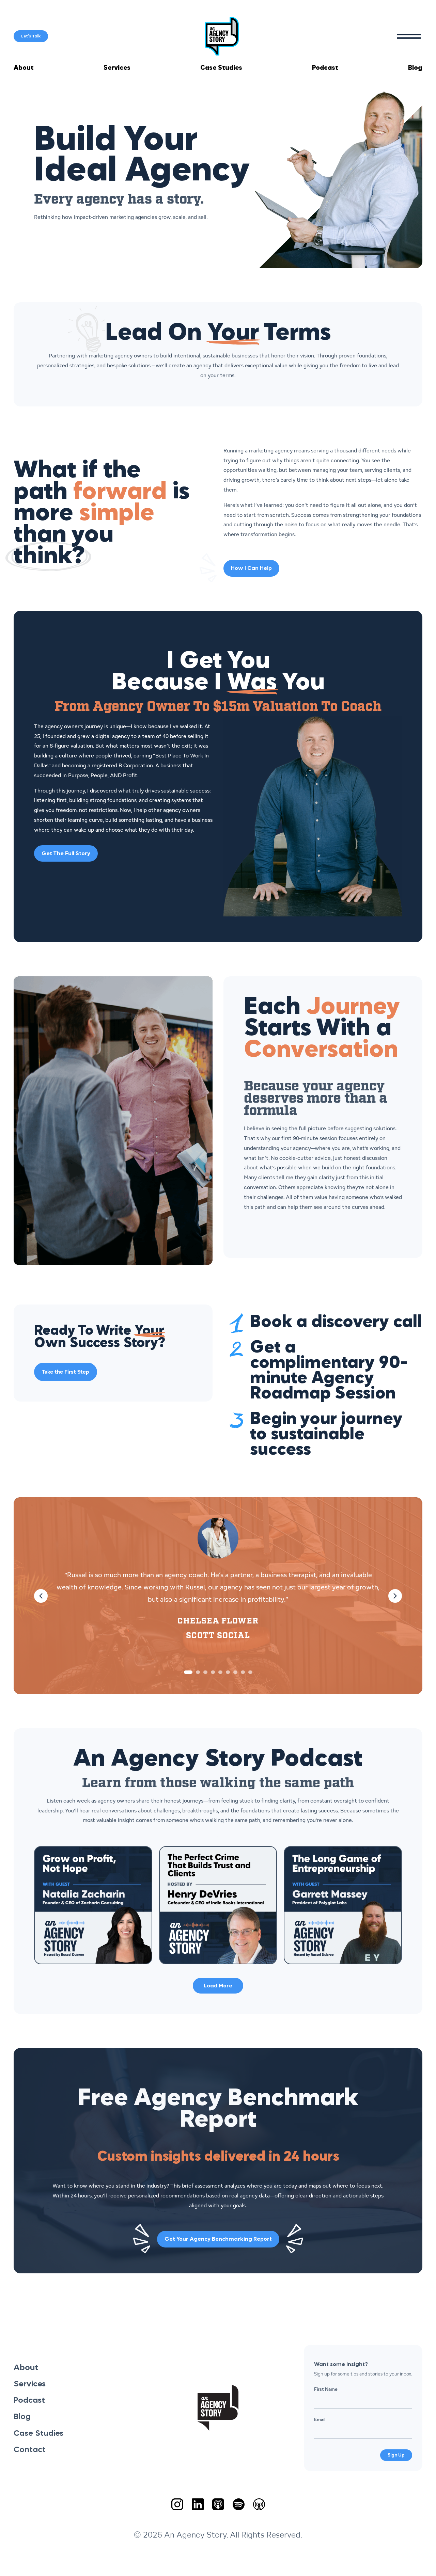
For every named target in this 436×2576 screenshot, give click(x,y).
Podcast (325, 68)
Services (117, 68)
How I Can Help (251, 569)
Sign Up (396, 2455)
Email (320, 2419)
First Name (326, 2389)
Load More (218, 1986)
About (24, 68)
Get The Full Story (66, 854)
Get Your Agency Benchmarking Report (218, 2239)
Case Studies (221, 68)
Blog (415, 68)
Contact (30, 2450)
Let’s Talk (31, 36)
